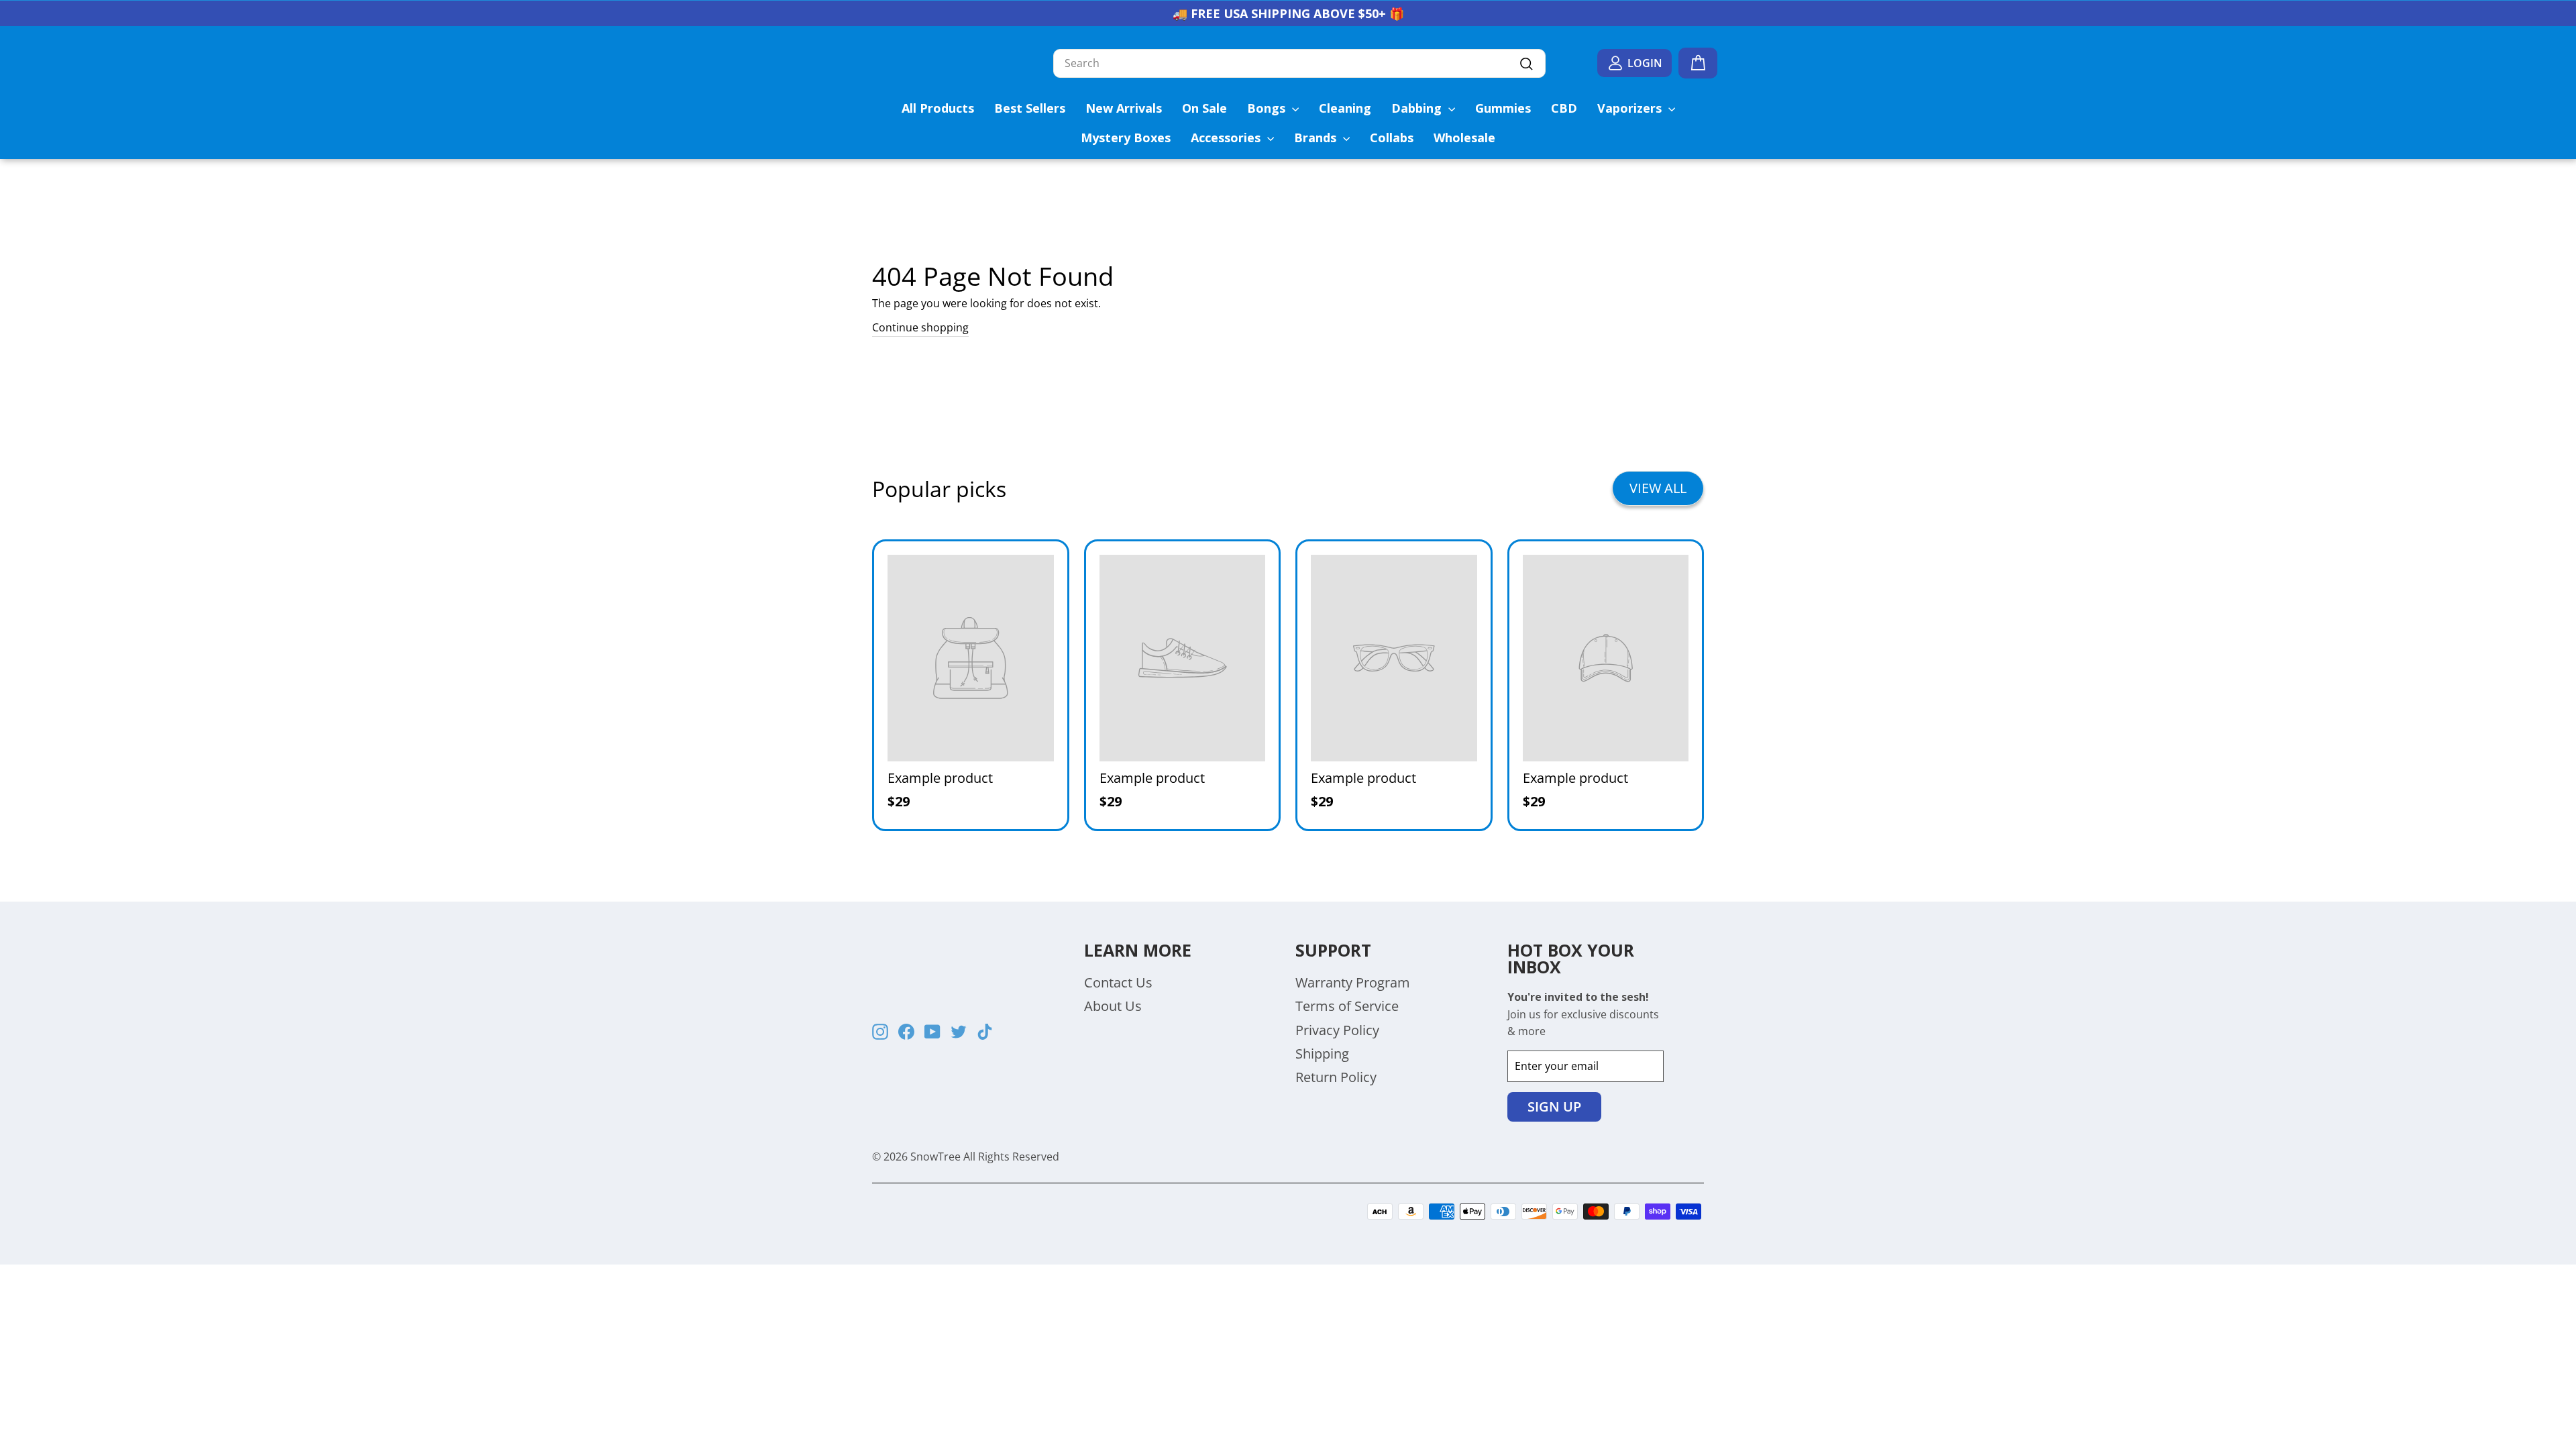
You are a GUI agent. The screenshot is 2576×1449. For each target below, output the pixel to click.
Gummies (1503, 108)
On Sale (1204, 108)
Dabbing (1418, 108)
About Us (1113, 1006)
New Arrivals (1124, 108)
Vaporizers (1631, 108)
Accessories (1227, 138)
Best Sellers (1030, 108)
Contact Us (1118, 982)
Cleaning (1345, 108)
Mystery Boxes (1126, 138)
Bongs (1268, 108)
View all (1658, 488)
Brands (1317, 138)
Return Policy (1336, 1077)
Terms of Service (1347, 1006)
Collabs (1392, 138)
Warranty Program (1353, 982)
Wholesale (1464, 138)
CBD (1564, 108)
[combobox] (1299, 64)
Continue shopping (920, 327)
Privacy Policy (1337, 1030)
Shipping (1322, 1054)
